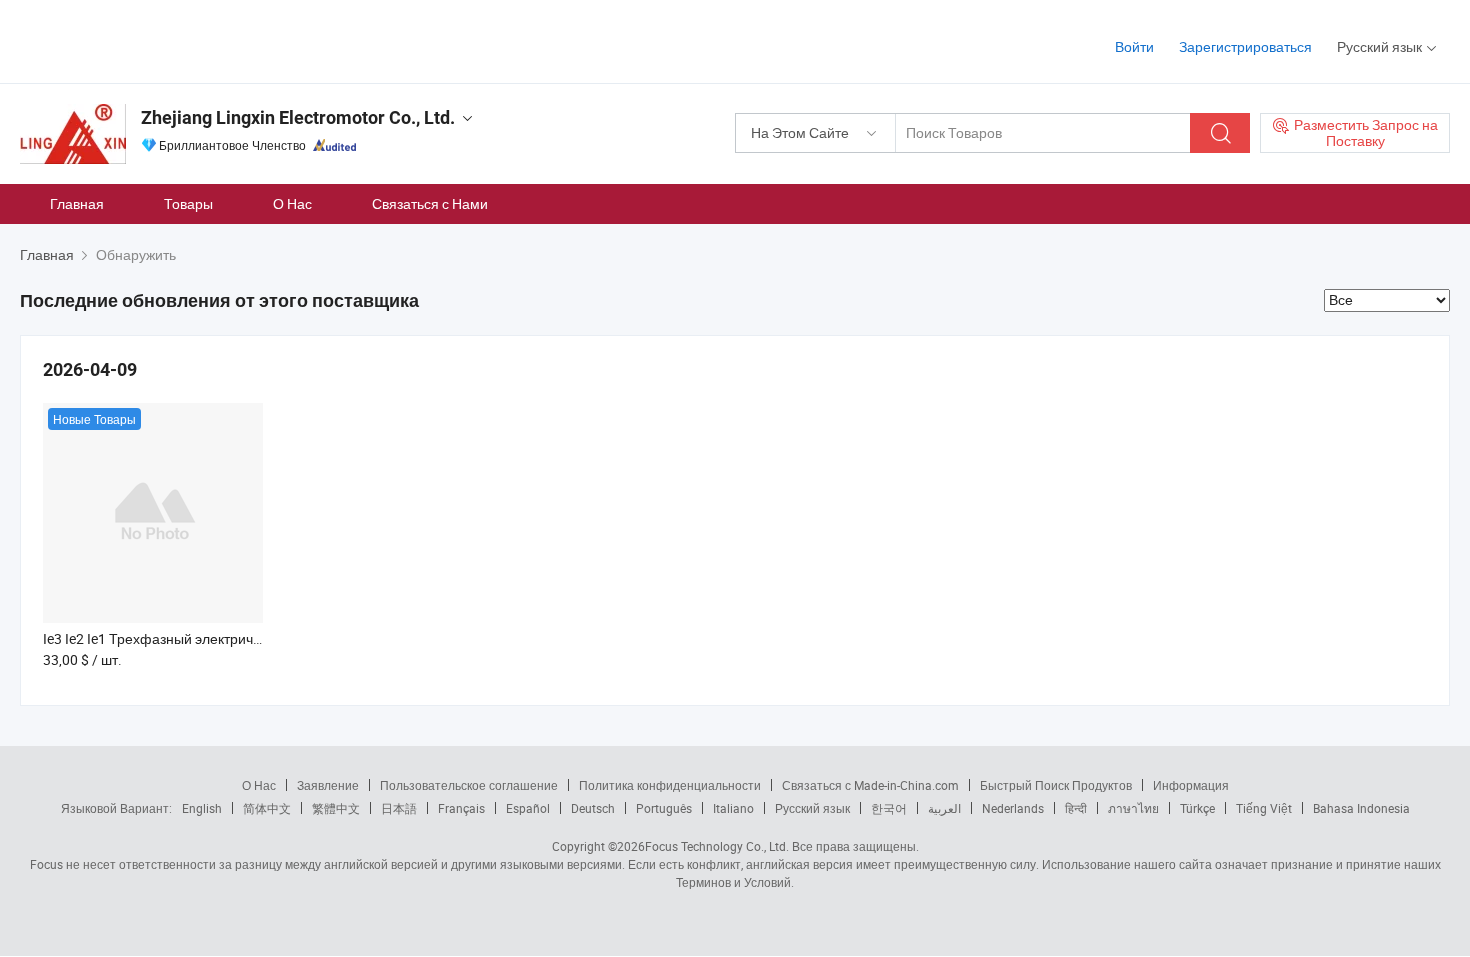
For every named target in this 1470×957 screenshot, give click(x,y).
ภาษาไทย (1133, 808)
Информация (1191, 785)
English (202, 808)
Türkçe (1197, 808)
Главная (77, 203)
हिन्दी (1076, 808)
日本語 (399, 808)
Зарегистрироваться (1245, 46)
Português (664, 808)
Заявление (328, 785)
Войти (1134, 46)
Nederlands (1013, 808)
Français (461, 808)
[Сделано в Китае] (148, 39)
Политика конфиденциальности (670, 785)
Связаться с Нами (430, 203)
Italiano (733, 808)
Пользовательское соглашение (469, 785)
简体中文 (267, 808)
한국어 (889, 808)
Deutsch (593, 808)
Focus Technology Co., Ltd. (717, 846)
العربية (944, 808)
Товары (188, 203)
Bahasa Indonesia (1361, 808)
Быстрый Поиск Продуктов (1056, 785)
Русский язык (812, 808)
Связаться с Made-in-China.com (870, 785)
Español (528, 808)
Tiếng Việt (1264, 808)
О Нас (292, 203)
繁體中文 (336, 808)
